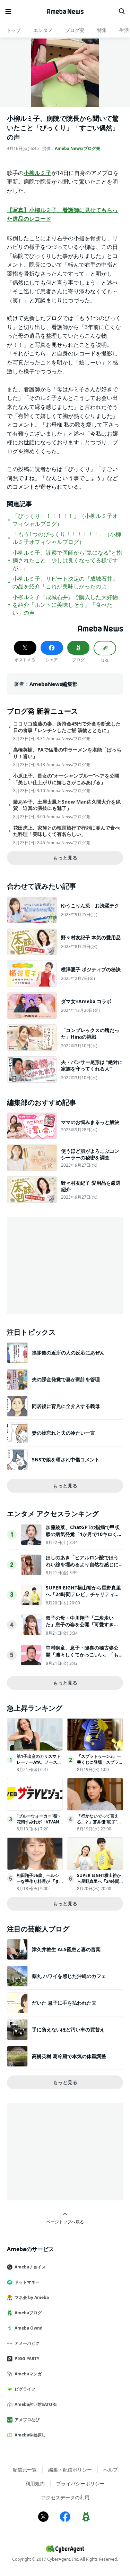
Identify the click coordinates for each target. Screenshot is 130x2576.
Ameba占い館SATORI (36, 2404)
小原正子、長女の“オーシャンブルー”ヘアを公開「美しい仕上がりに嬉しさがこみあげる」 (66, 779)
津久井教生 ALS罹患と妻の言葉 (66, 1949)
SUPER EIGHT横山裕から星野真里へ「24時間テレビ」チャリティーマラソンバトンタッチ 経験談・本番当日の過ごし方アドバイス (83, 1598)
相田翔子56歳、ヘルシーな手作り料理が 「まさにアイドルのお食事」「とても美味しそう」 (40, 1884)
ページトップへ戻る (65, 2222)
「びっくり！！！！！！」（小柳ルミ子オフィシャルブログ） (65, 520)
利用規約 (35, 2483)
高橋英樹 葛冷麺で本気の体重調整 (69, 2056)
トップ (14, 30)
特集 (102, 30)
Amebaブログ (28, 2313)
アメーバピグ (27, 2343)
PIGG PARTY (27, 2359)
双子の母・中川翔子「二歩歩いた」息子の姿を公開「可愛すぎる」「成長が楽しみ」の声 (80, 1625)
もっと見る (65, 858)
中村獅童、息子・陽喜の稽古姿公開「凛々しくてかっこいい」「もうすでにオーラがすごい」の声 (82, 1654)
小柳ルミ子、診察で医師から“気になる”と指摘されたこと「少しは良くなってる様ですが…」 (67, 560)
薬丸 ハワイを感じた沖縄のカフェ (69, 1976)
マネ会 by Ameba (32, 2297)
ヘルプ (111, 2470)
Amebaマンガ (28, 2374)
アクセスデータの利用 (65, 2497)
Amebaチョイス (30, 2267)
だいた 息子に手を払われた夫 (64, 2003)
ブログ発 (75, 30)
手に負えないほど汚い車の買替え (68, 2029)
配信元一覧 (25, 2470)
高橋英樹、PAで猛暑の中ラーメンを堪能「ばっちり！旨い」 (67, 753)
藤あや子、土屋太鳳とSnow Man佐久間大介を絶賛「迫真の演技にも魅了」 (67, 805)
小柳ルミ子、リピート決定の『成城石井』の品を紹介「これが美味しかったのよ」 (65, 582)
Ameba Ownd (29, 2328)
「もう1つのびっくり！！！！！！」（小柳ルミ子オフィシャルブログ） (67, 538)
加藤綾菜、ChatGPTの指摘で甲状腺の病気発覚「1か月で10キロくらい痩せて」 (84, 1534)
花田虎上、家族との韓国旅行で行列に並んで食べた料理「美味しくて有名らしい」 (67, 831)
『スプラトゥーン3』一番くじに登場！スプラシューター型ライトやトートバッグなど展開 (100, 1765)
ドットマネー (27, 2282)
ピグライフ (25, 2389)
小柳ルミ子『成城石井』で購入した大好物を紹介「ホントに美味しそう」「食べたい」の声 (65, 605)
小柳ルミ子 (37, 173)
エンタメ (43, 30)
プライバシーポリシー (80, 2483)
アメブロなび (27, 2420)
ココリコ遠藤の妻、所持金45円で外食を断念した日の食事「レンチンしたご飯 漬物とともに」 (67, 727)
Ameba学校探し (30, 2435)
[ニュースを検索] (122, 11)
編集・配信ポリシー (70, 2470)
